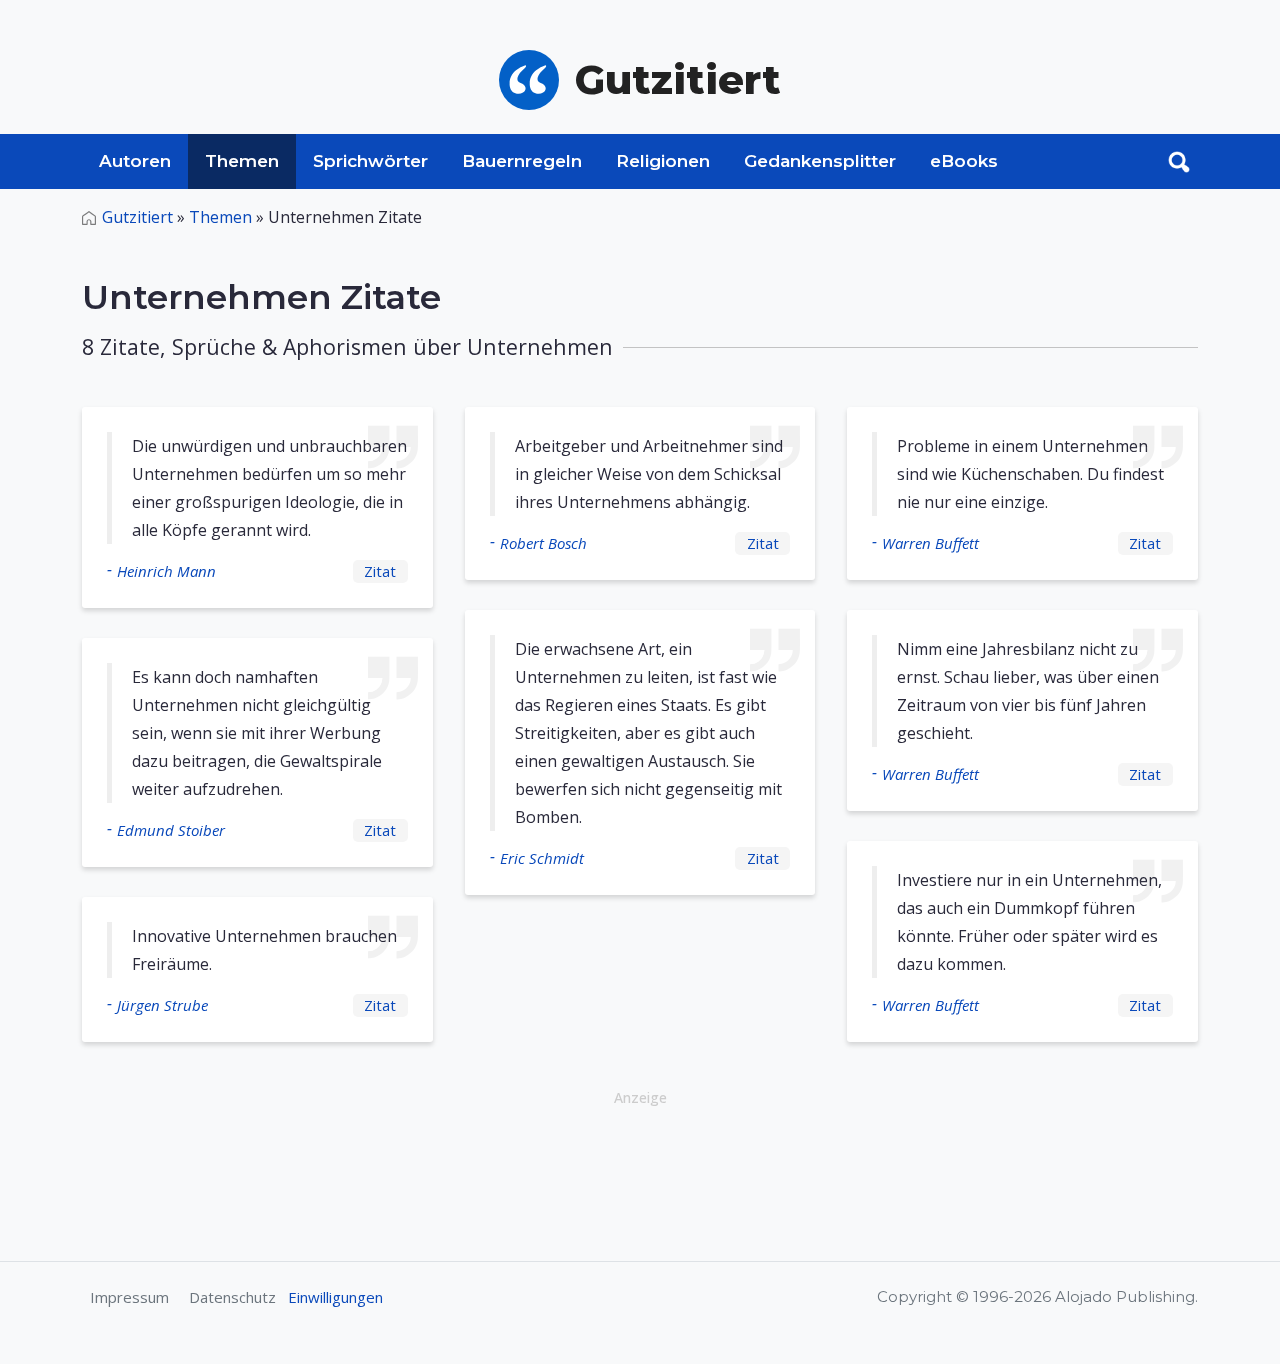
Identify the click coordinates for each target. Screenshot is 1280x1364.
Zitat (380, 571)
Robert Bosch (543, 543)
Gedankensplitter (820, 161)
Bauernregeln (522, 161)
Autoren (135, 161)
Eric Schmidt (542, 858)
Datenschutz (232, 1297)
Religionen (663, 161)
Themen (242, 161)
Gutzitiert (137, 217)
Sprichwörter (370, 161)
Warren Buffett (930, 543)
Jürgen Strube (162, 1005)
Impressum (129, 1297)
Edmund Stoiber (171, 830)
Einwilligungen (335, 1297)
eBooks (964, 161)
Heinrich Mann (166, 571)
